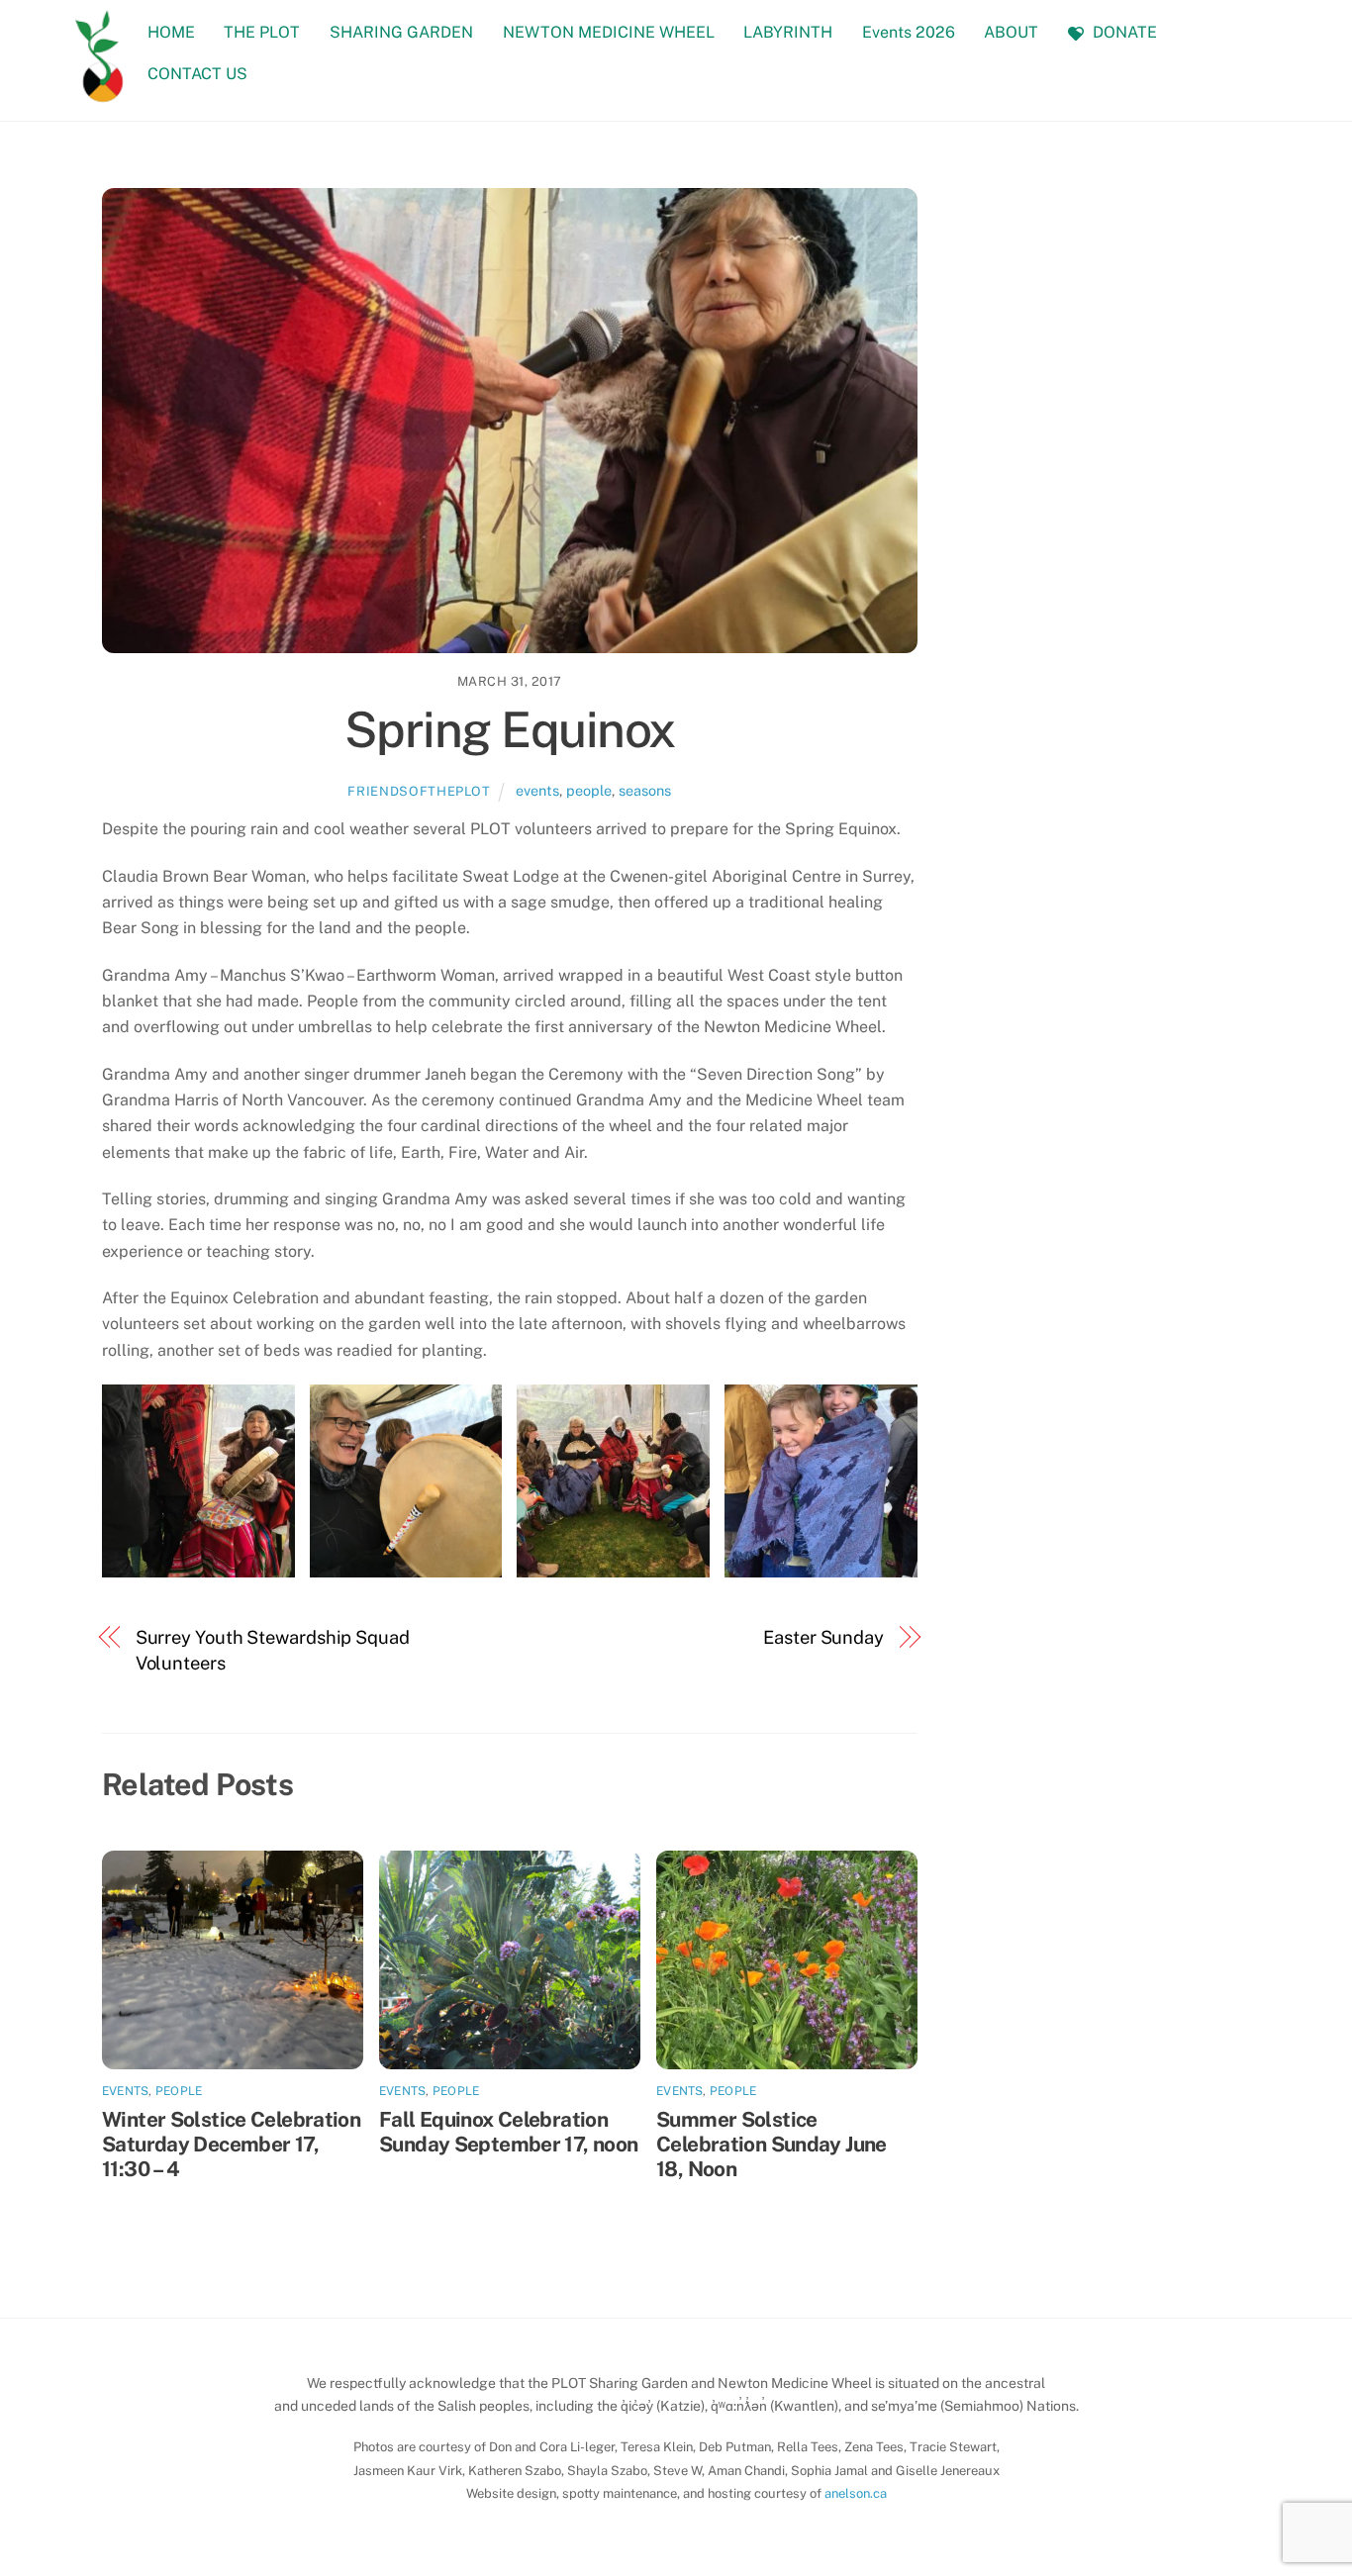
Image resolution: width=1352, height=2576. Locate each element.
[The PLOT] (100, 92)
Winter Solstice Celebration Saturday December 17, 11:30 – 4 (231, 2144)
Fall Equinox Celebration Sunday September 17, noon (508, 2132)
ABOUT (1011, 32)
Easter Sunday (823, 1637)
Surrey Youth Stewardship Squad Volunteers (273, 1650)
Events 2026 (909, 32)
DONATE (1123, 32)
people (589, 790)
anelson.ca (856, 2493)
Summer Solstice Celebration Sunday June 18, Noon (772, 2144)
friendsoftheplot (419, 791)
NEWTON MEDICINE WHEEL (609, 32)
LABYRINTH (788, 32)
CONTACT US (197, 74)
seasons (645, 790)
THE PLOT (262, 32)
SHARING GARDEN (401, 32)
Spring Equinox (510, 729)
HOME (171, 32)
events (537, 790)
